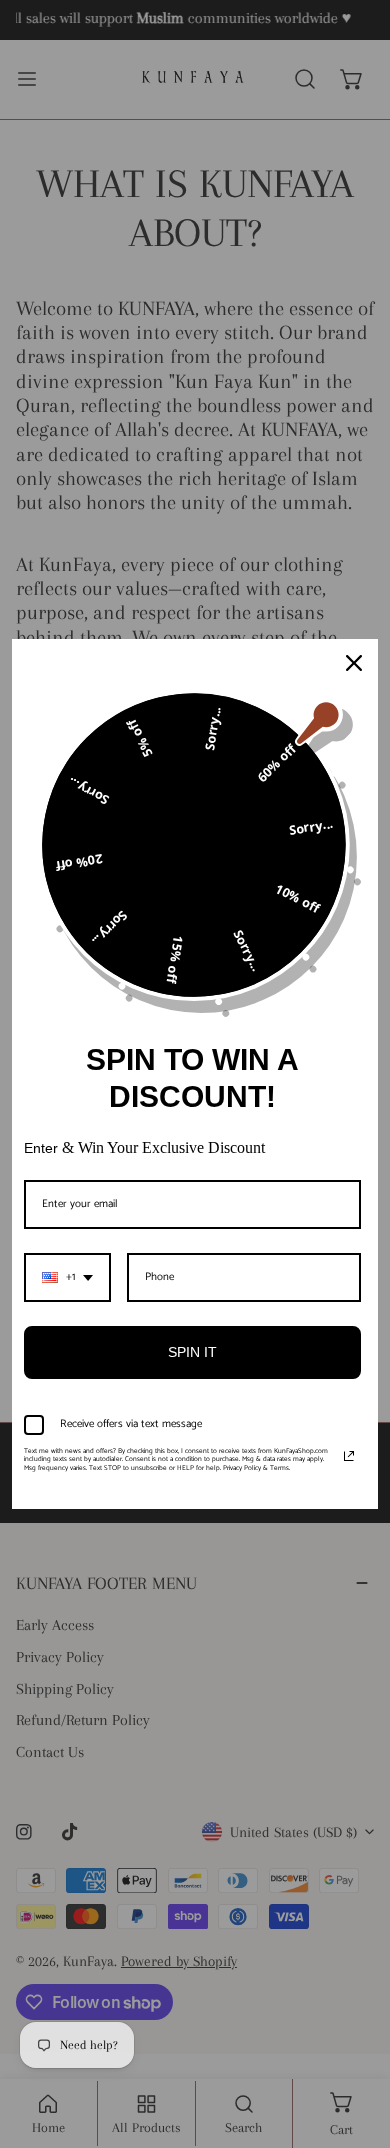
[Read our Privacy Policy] (349, 1456)
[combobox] (67, 1277)
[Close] (354, 663)
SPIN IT (192, 1352)
